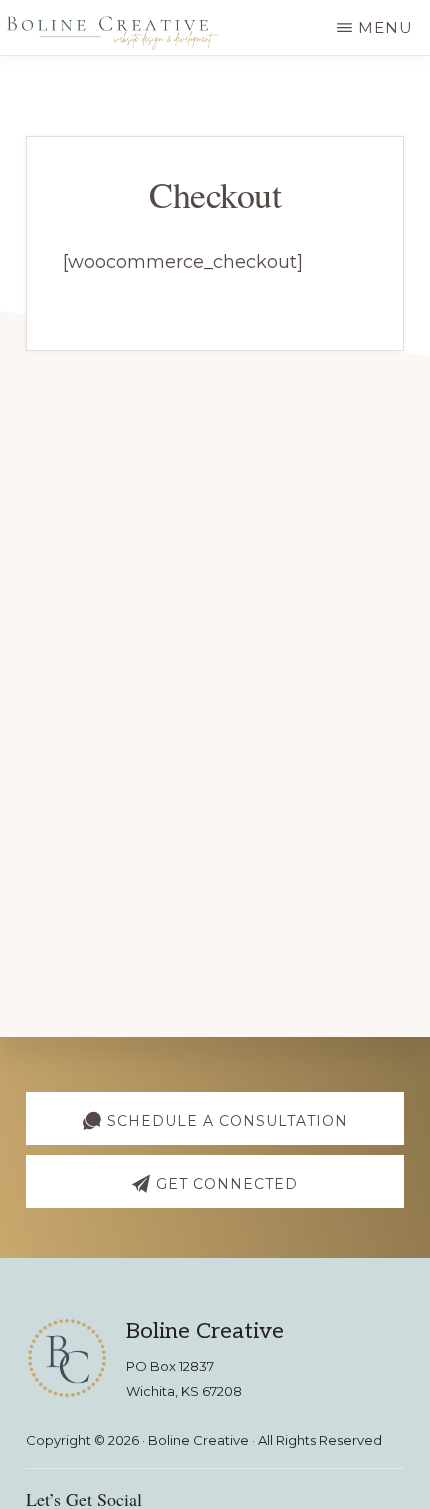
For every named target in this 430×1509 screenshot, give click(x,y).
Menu (385, 27)
